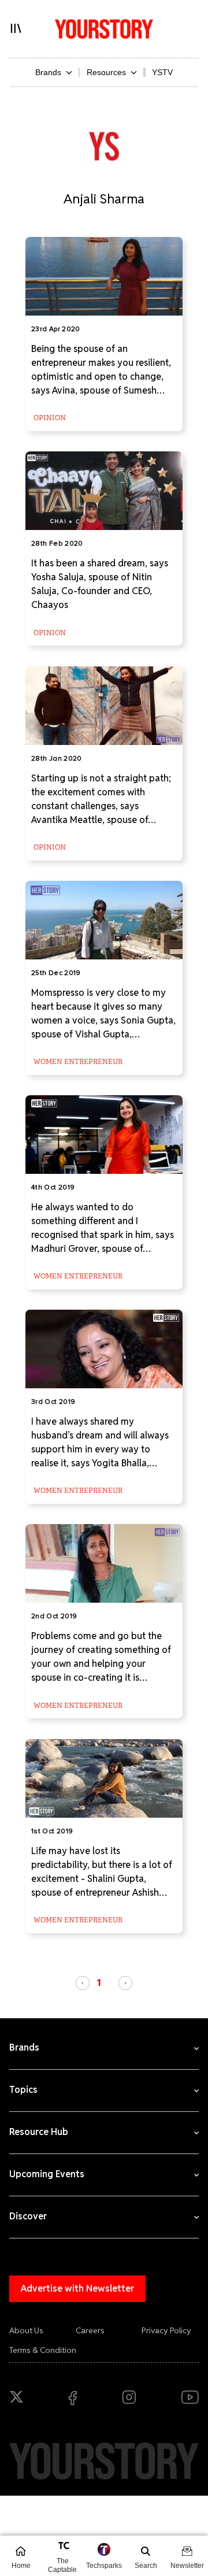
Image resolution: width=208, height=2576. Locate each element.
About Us (26, 2330)
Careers (90, 2330)
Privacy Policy (166, 2330)
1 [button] (99, 1982)
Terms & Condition (43, 2350)
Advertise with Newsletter (77, 2288)
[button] (83, 1983)
